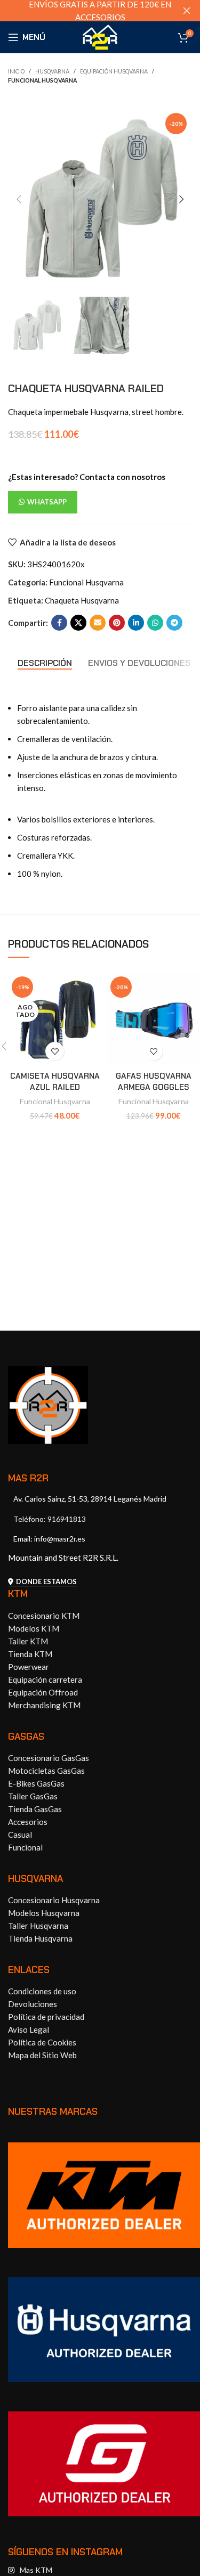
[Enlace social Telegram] (174, 623)
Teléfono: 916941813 (50, 1519)
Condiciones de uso (42, 1991)
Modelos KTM (34, 1628)
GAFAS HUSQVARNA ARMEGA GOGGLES (154, 1082)
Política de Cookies (42, 2042)
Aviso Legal (29, 2029)
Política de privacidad (46, 2017)
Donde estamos (46, 1582)
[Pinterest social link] (117, 623)
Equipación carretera (45, 1680)
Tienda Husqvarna (40, 1938)
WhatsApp (47, 502)
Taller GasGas (33, 1796)
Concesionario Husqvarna (54, 1900)
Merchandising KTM (44, 1705)
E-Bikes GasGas (36, 1783)
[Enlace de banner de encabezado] (100, 11)
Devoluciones (33, 2004)
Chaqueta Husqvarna (82, 600)
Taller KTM (28, 1641)
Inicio (16, 71)
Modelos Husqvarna (44, 1913)
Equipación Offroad (43, 1692)
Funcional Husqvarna (42, 80)
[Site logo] (100, 36)
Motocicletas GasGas (46, 1771)
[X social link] (78, 623)
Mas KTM (36, 2570)
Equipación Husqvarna (114, 71)
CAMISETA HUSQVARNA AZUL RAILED (55, 1082)
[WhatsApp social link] (155, 623)
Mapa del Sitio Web (42, 2055)
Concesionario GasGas (49, 1758)
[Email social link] (98, 623)
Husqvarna (52, 71)
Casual (20, 1835)
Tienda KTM (30, 1654)
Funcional (25, 1847)
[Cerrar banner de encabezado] (187, 11)
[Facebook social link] (59, 623)
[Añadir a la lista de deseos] (55, 1051)
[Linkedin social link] (136, 623)
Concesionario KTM (44, 1616)
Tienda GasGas (35, 1809)
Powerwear (29, 1667)
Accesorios (28, 1822)
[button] (19, 199)
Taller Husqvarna (38, 1926)
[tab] (45, 663)
